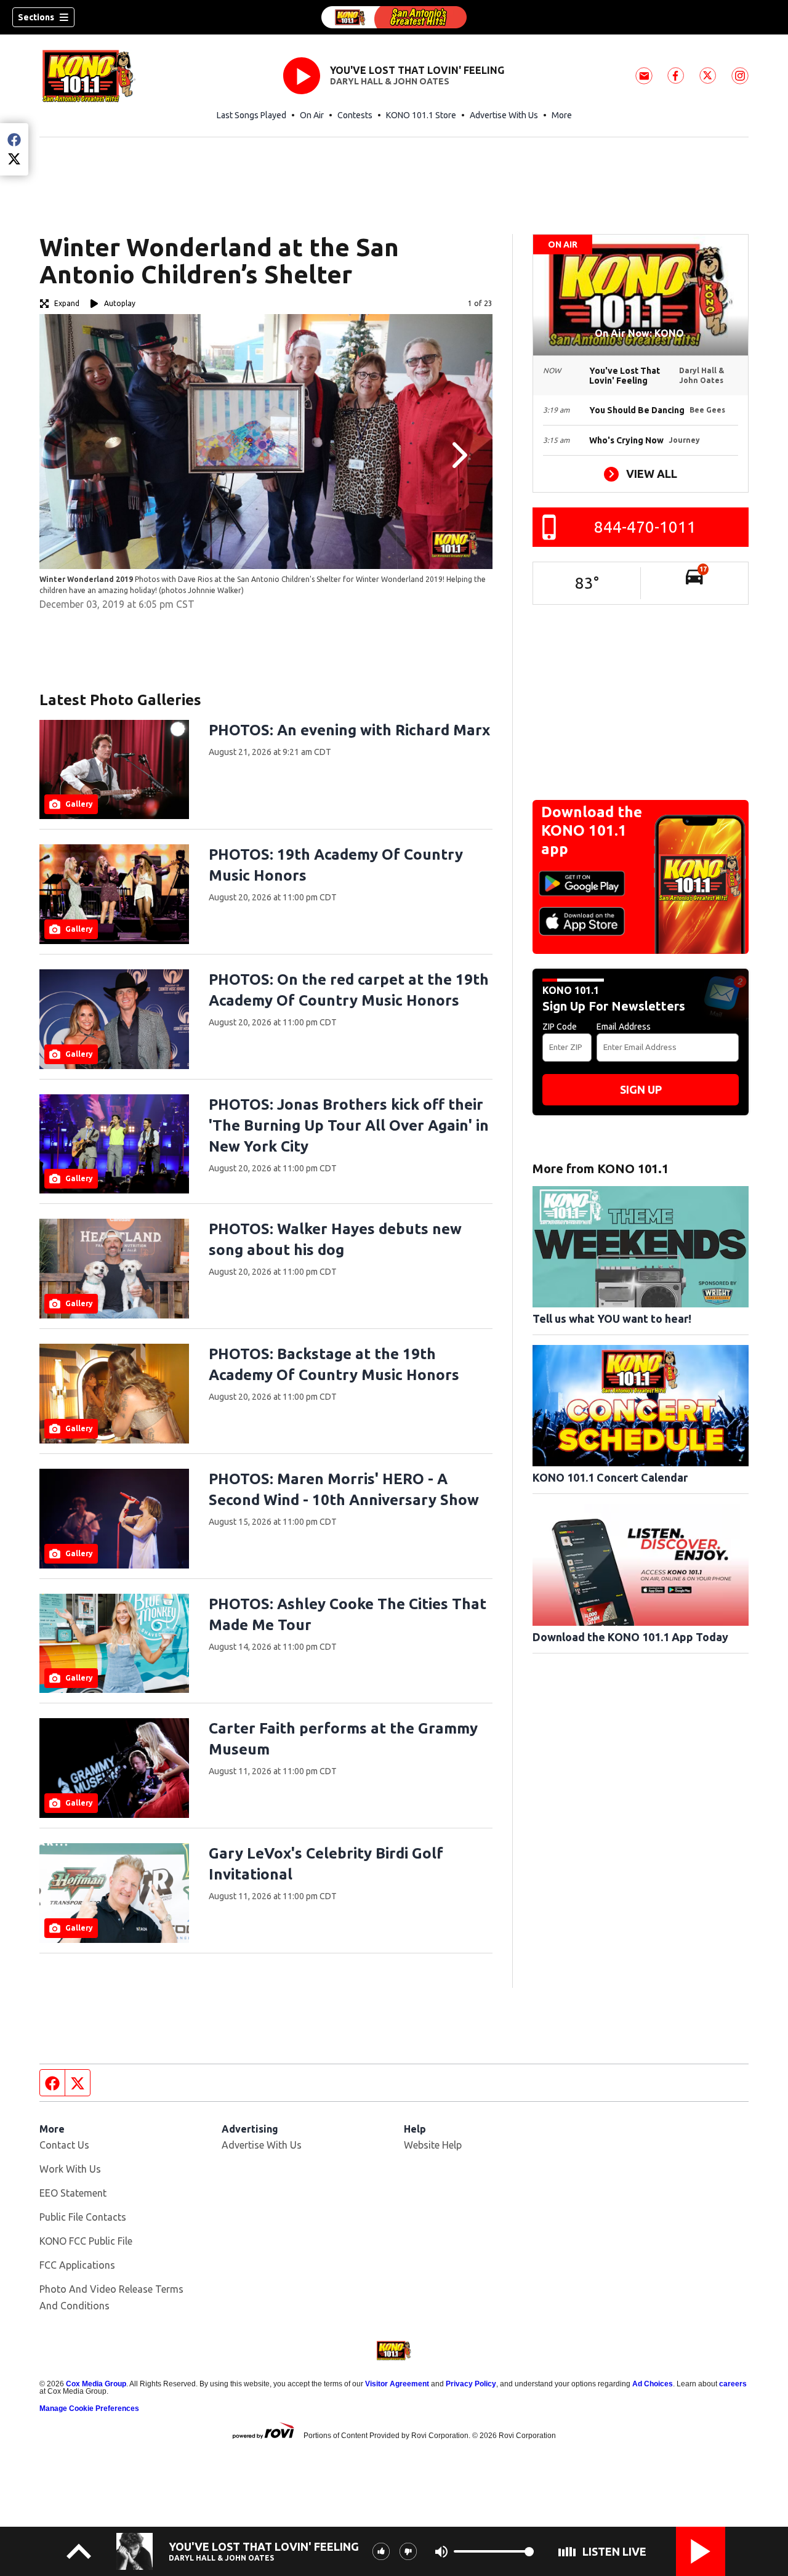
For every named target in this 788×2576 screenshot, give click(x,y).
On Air (312, 115)
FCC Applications (77, 2265)
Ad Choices (653, 2384)
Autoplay (120, 303)
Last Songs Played (251, 115)
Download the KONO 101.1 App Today (630, 1637)
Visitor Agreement (397, 2384)
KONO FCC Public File (86, 2241)
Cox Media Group (96, 2384)
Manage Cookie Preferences (89, 2408)
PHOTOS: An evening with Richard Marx (349, 730)
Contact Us (64, 2145)
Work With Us (70, 2169)
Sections (36, 17)
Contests (355, 115)
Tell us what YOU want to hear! (612, 1318)
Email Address (624, 1027)
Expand (67, 303)
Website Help (433, 2145)
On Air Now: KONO (641, 333)
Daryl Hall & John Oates (390, 81)
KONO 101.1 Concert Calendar (610, 1477)
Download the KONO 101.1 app (592, 830)
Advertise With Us (504, 115)
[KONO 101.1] (394, 17)
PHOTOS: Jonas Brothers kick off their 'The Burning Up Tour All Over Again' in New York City (349, 1125)
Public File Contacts (83, 2217)
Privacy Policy (471, 2384)
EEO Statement (73, 2193)
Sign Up (641, 1089)
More (562, 115)
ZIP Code (560, 1027)
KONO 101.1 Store (421, 115)
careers (733, 2384)
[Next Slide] (458, 455)
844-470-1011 (645, 527)
